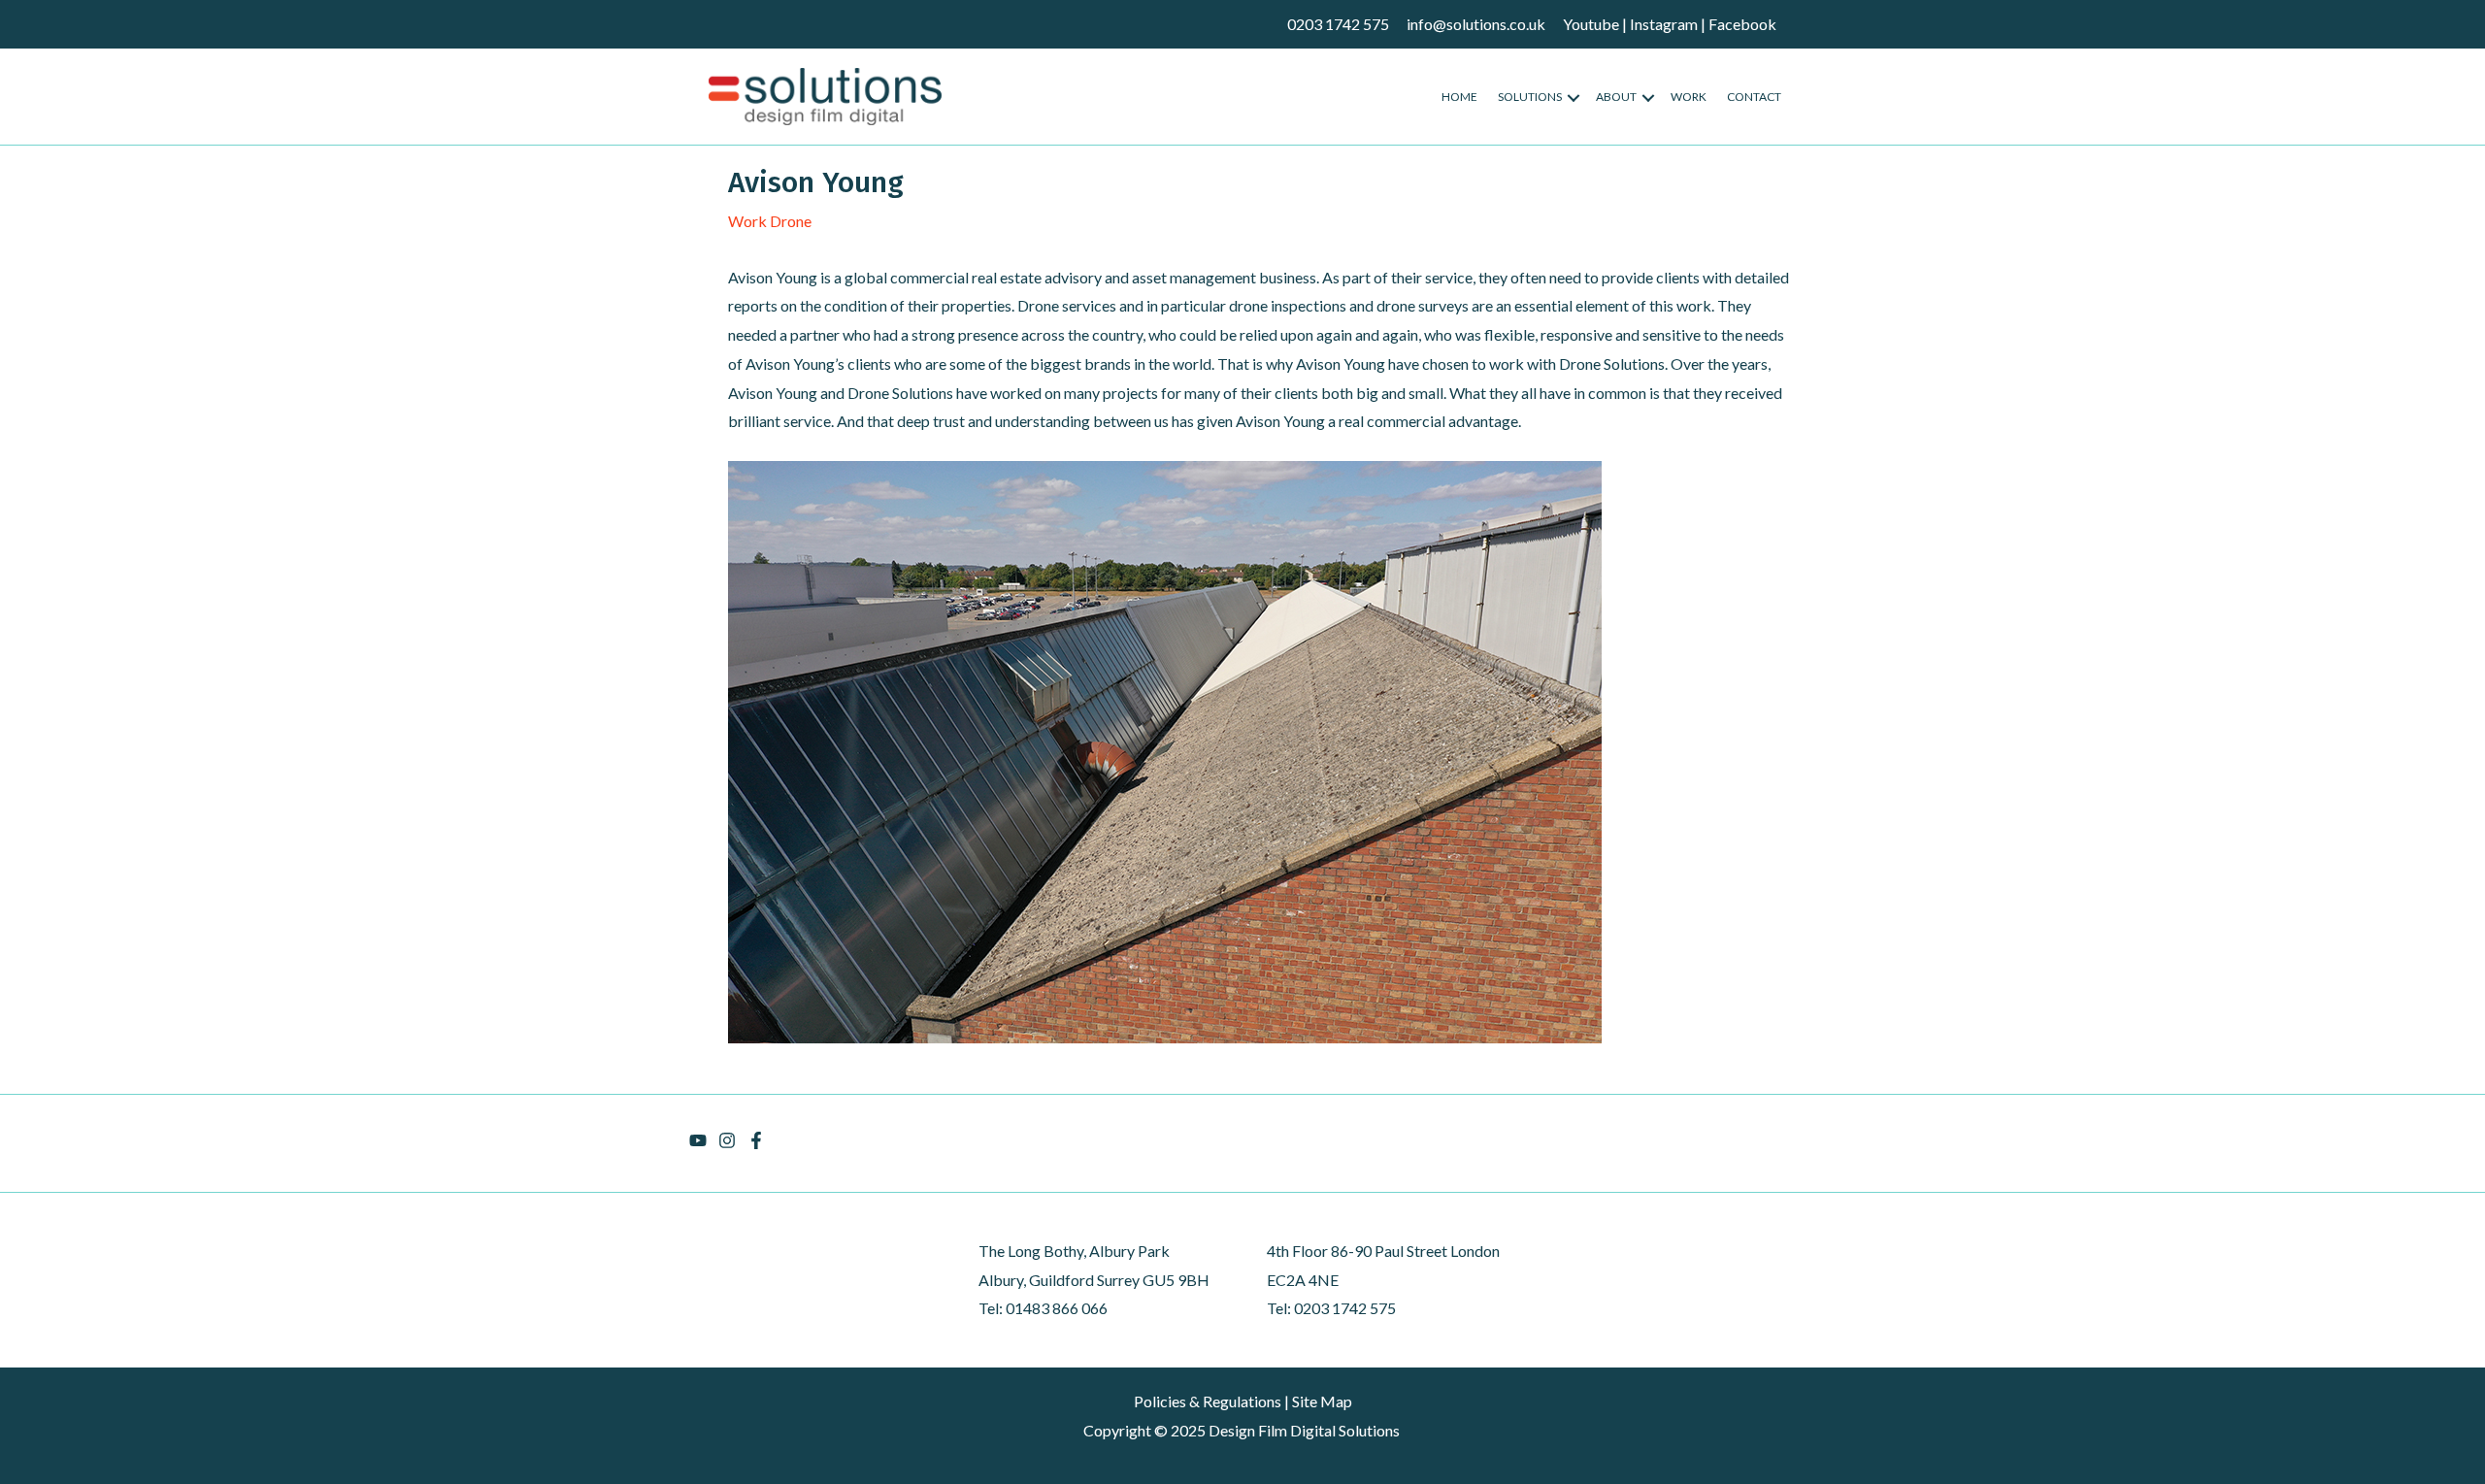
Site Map (1322, 1401)
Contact (1754, 97)
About (1616, 97)
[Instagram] (727, 1140)
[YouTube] (698, 1140)
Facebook (1742, 24)
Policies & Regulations (1208, 1401)
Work (1689, 97)
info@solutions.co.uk (1476, 24)
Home (1459, 97)
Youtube (1591, 24)
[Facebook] (756, 1140)
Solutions (1530, 97)
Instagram (1664, 24)
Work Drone (770, 221)
